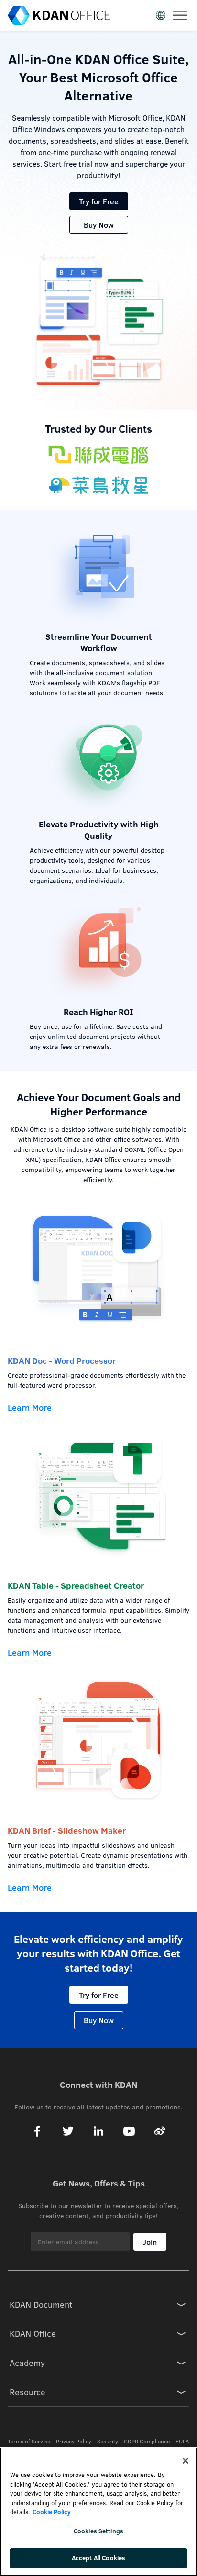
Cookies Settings (98, 2531)
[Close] (186, 2461)
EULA (182, 2441)
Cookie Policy (52, 2512)
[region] (98, 2512)
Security (108, 2441)
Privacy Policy (74, 2441)
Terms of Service (29, 2441)
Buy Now (99, 225)
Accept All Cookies (98, 2558)
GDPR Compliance (147, 2441)
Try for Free (99, 201)
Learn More (30, 1407)
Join (150, 2242)
